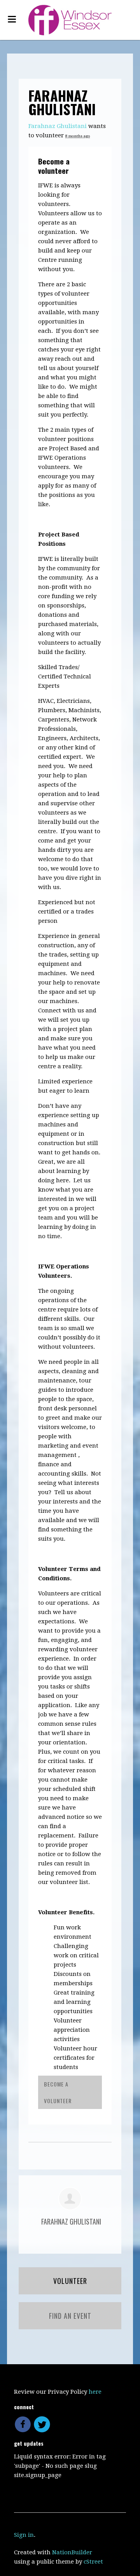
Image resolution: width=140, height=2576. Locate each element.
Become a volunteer (54, 166)
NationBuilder (72, 2552)
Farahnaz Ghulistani (58, 126)
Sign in (24, 2535)
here (95, 2392)
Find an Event (70, 2316)
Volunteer (70, 2281)
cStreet (93, 2562)
